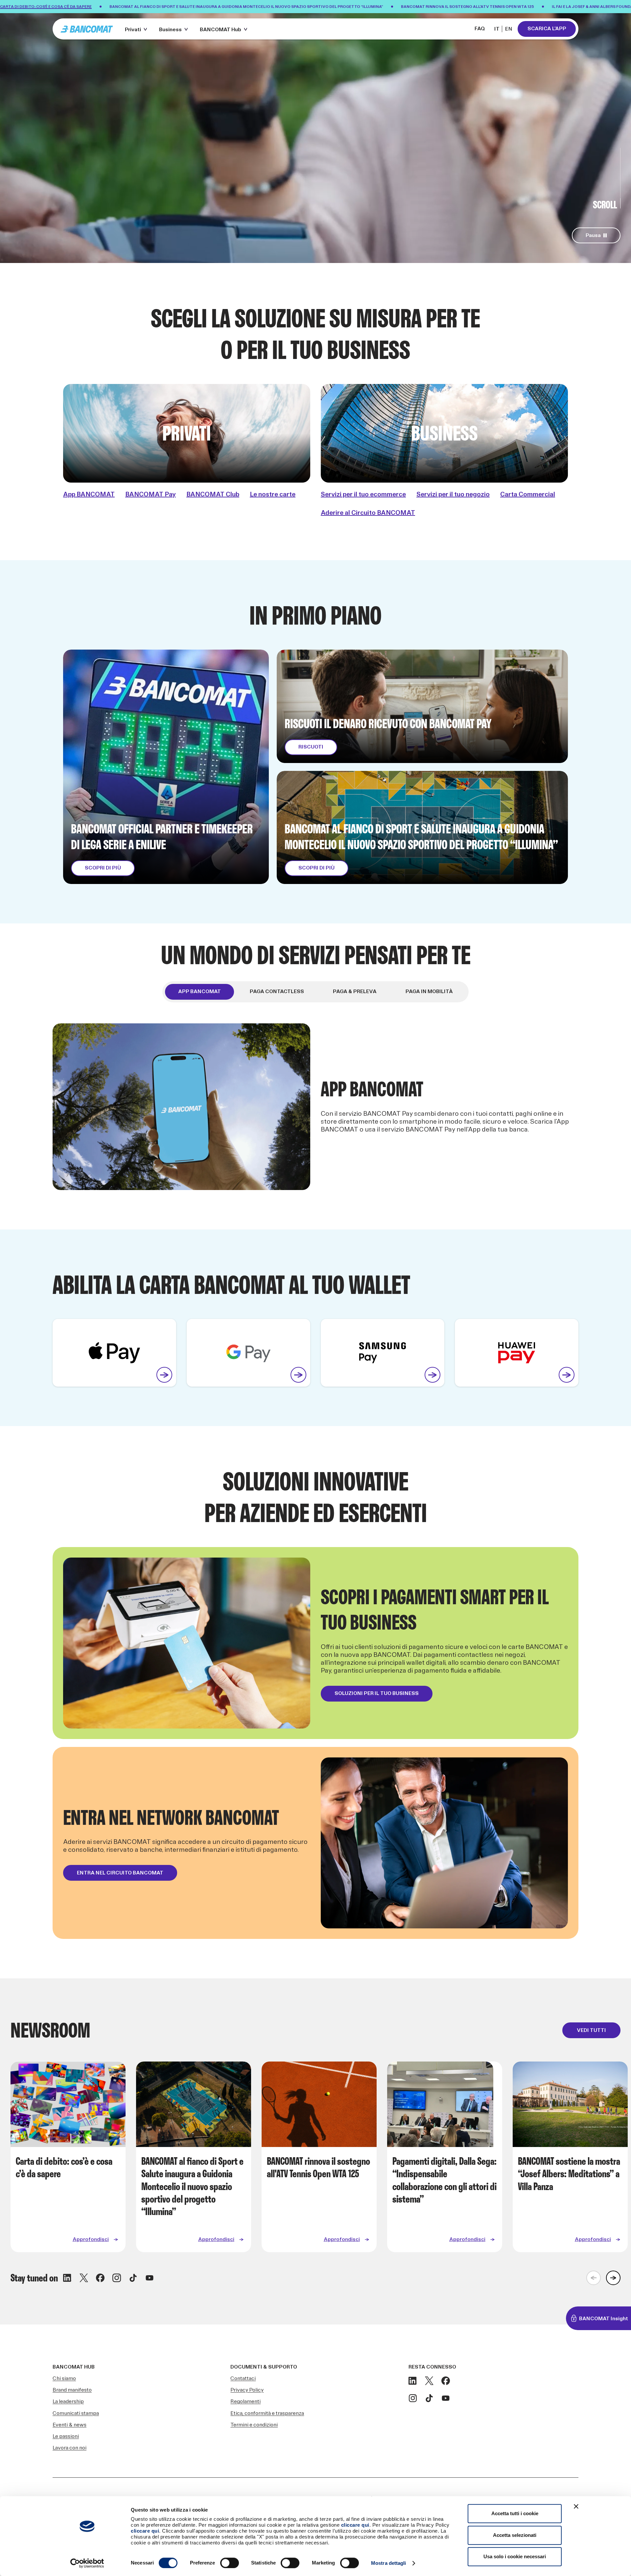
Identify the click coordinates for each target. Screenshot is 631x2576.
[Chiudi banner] (576, 2506)
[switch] (230, 2563)
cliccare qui (355, 2525)
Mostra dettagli (389, 2563)
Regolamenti (245, 2402)
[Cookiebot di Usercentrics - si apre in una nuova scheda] (87, 2563)
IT (497, 29)
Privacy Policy (247, 2390)
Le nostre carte (273, 494)
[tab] (199, 992)
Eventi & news (70, 2425)
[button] (137, 29)
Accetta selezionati (515, 2535)
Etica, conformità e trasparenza (267, 2413)
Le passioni (66, 2436)
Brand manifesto (72, 2390)
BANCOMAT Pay (151, 494)
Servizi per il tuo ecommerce (363, 494)
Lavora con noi (70, 2448)
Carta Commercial (528, 494)
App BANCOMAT (89, 494)
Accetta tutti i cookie (515, 2513)
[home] (87, 29)
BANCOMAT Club (213, 494)
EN (509, 29)
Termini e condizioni (254, 2425)
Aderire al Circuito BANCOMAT (368, 513)
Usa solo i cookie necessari (515, 2556)
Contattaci (243, 2379)
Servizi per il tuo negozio (453, 494)
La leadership (68, 2402)
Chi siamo (64, 2379)
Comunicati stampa (76, 2413)
